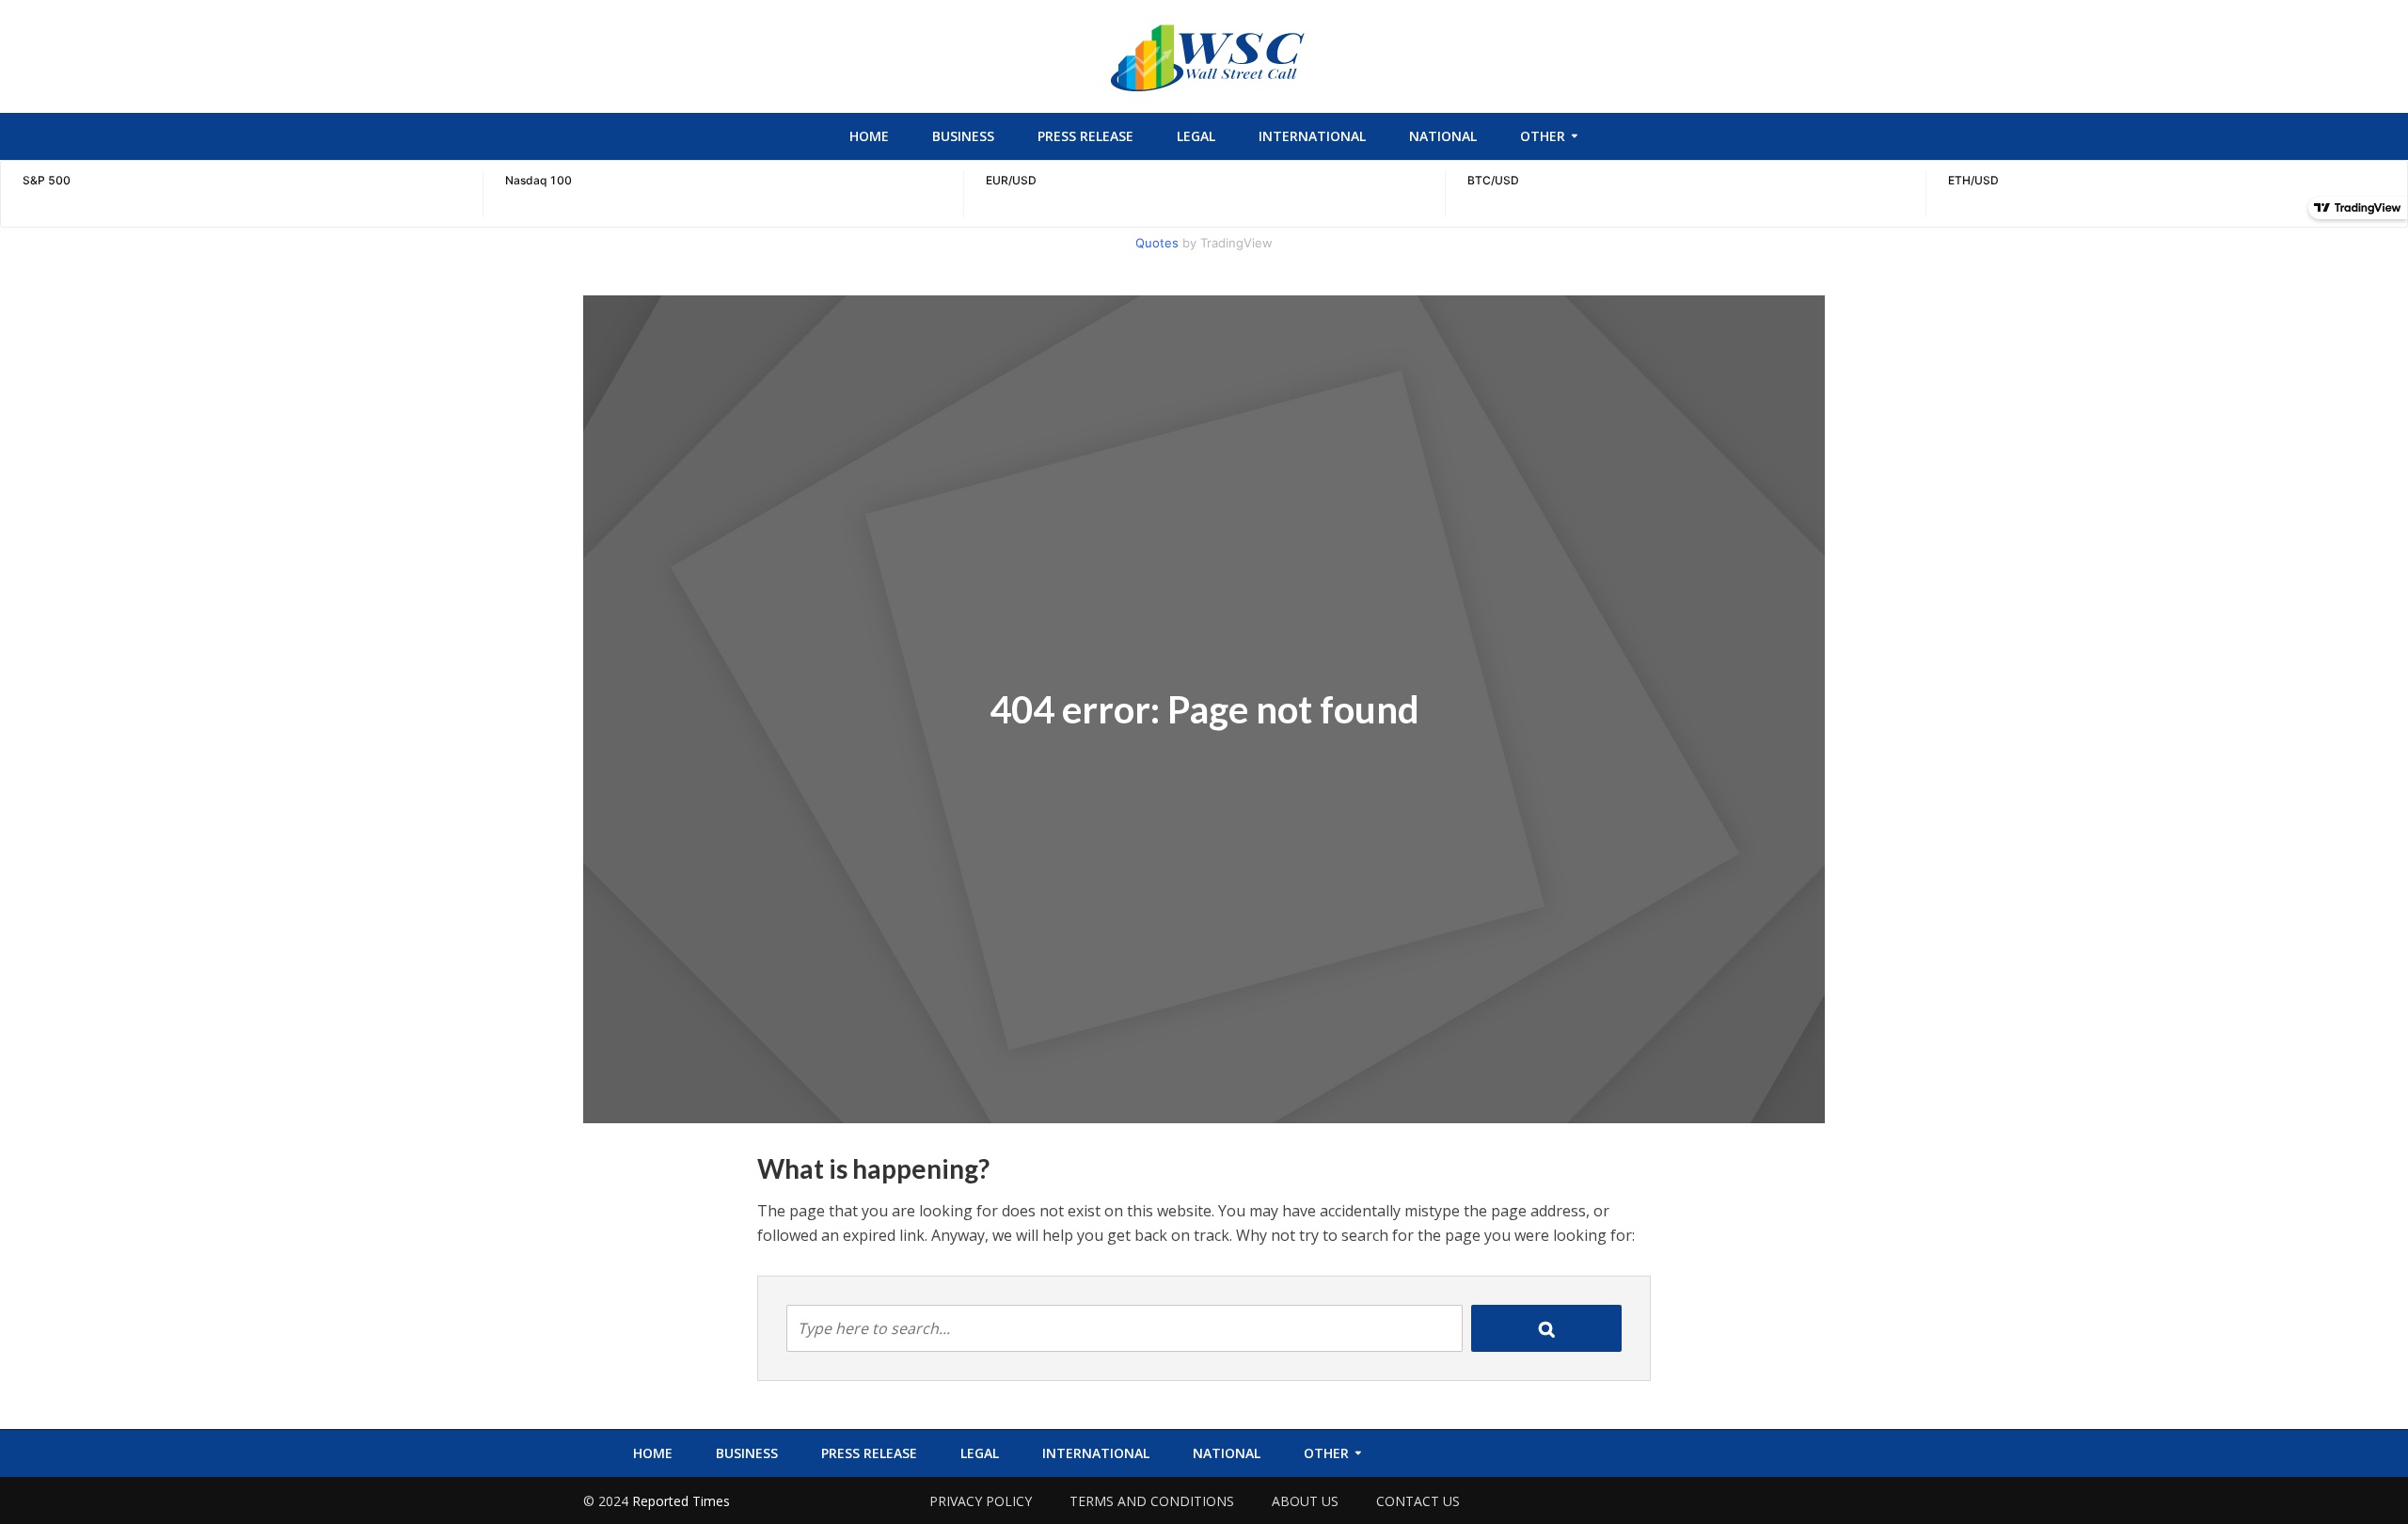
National (1443, 136)
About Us (1305, 1501)
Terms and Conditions (1152, 1501)
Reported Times (683, 1501)
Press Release (1085, 136)
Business (963, 136)
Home (869, 136)
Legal (1196, 136)
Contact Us (1418, 1501)
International (1312, 136)
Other (1543, 136)
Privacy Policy (981, 1501)
